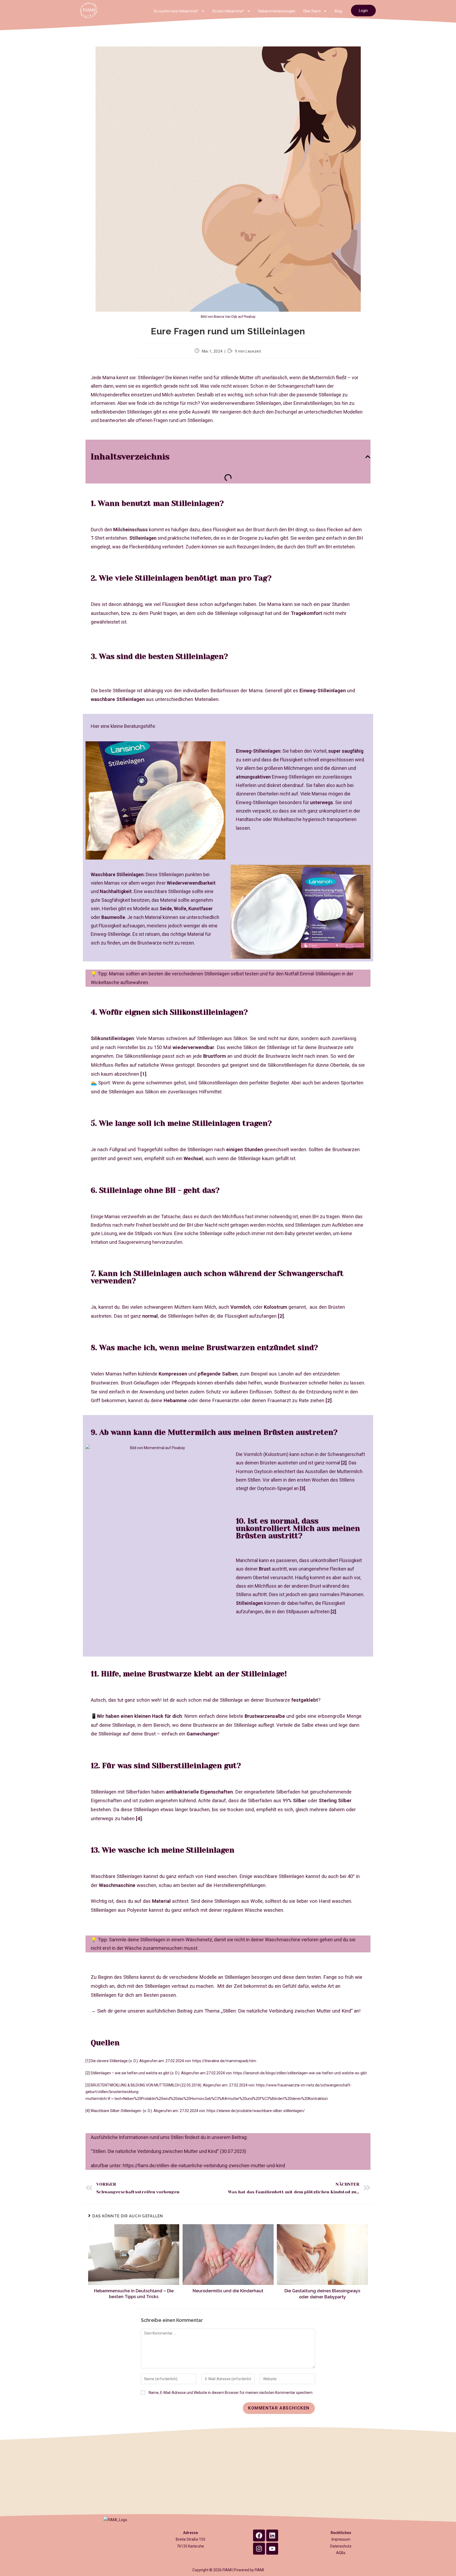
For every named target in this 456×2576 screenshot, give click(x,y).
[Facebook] (259, 2535)
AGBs (341, 2553)
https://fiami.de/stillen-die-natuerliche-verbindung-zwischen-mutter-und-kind (204, 2165)
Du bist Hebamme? (228, 11)
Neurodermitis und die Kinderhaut (228, 2291)
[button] (368, 457)
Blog (338, 11)
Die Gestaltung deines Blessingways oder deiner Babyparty (322, 2294)
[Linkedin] (272, 2535)
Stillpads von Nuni (153, 1233)
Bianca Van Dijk (225, 317)
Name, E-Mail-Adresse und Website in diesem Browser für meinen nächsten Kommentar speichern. (231, 2393)
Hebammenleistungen (277, 11)
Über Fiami (312, 11)
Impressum (341, 2539)
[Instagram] (259, 2549)
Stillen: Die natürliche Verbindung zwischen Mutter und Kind (287, 2011)
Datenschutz (341, 2546)
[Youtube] (272, 2549)
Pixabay (250, 317)
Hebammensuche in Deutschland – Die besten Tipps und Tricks (134, 2294)
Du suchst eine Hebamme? (176, 11)
